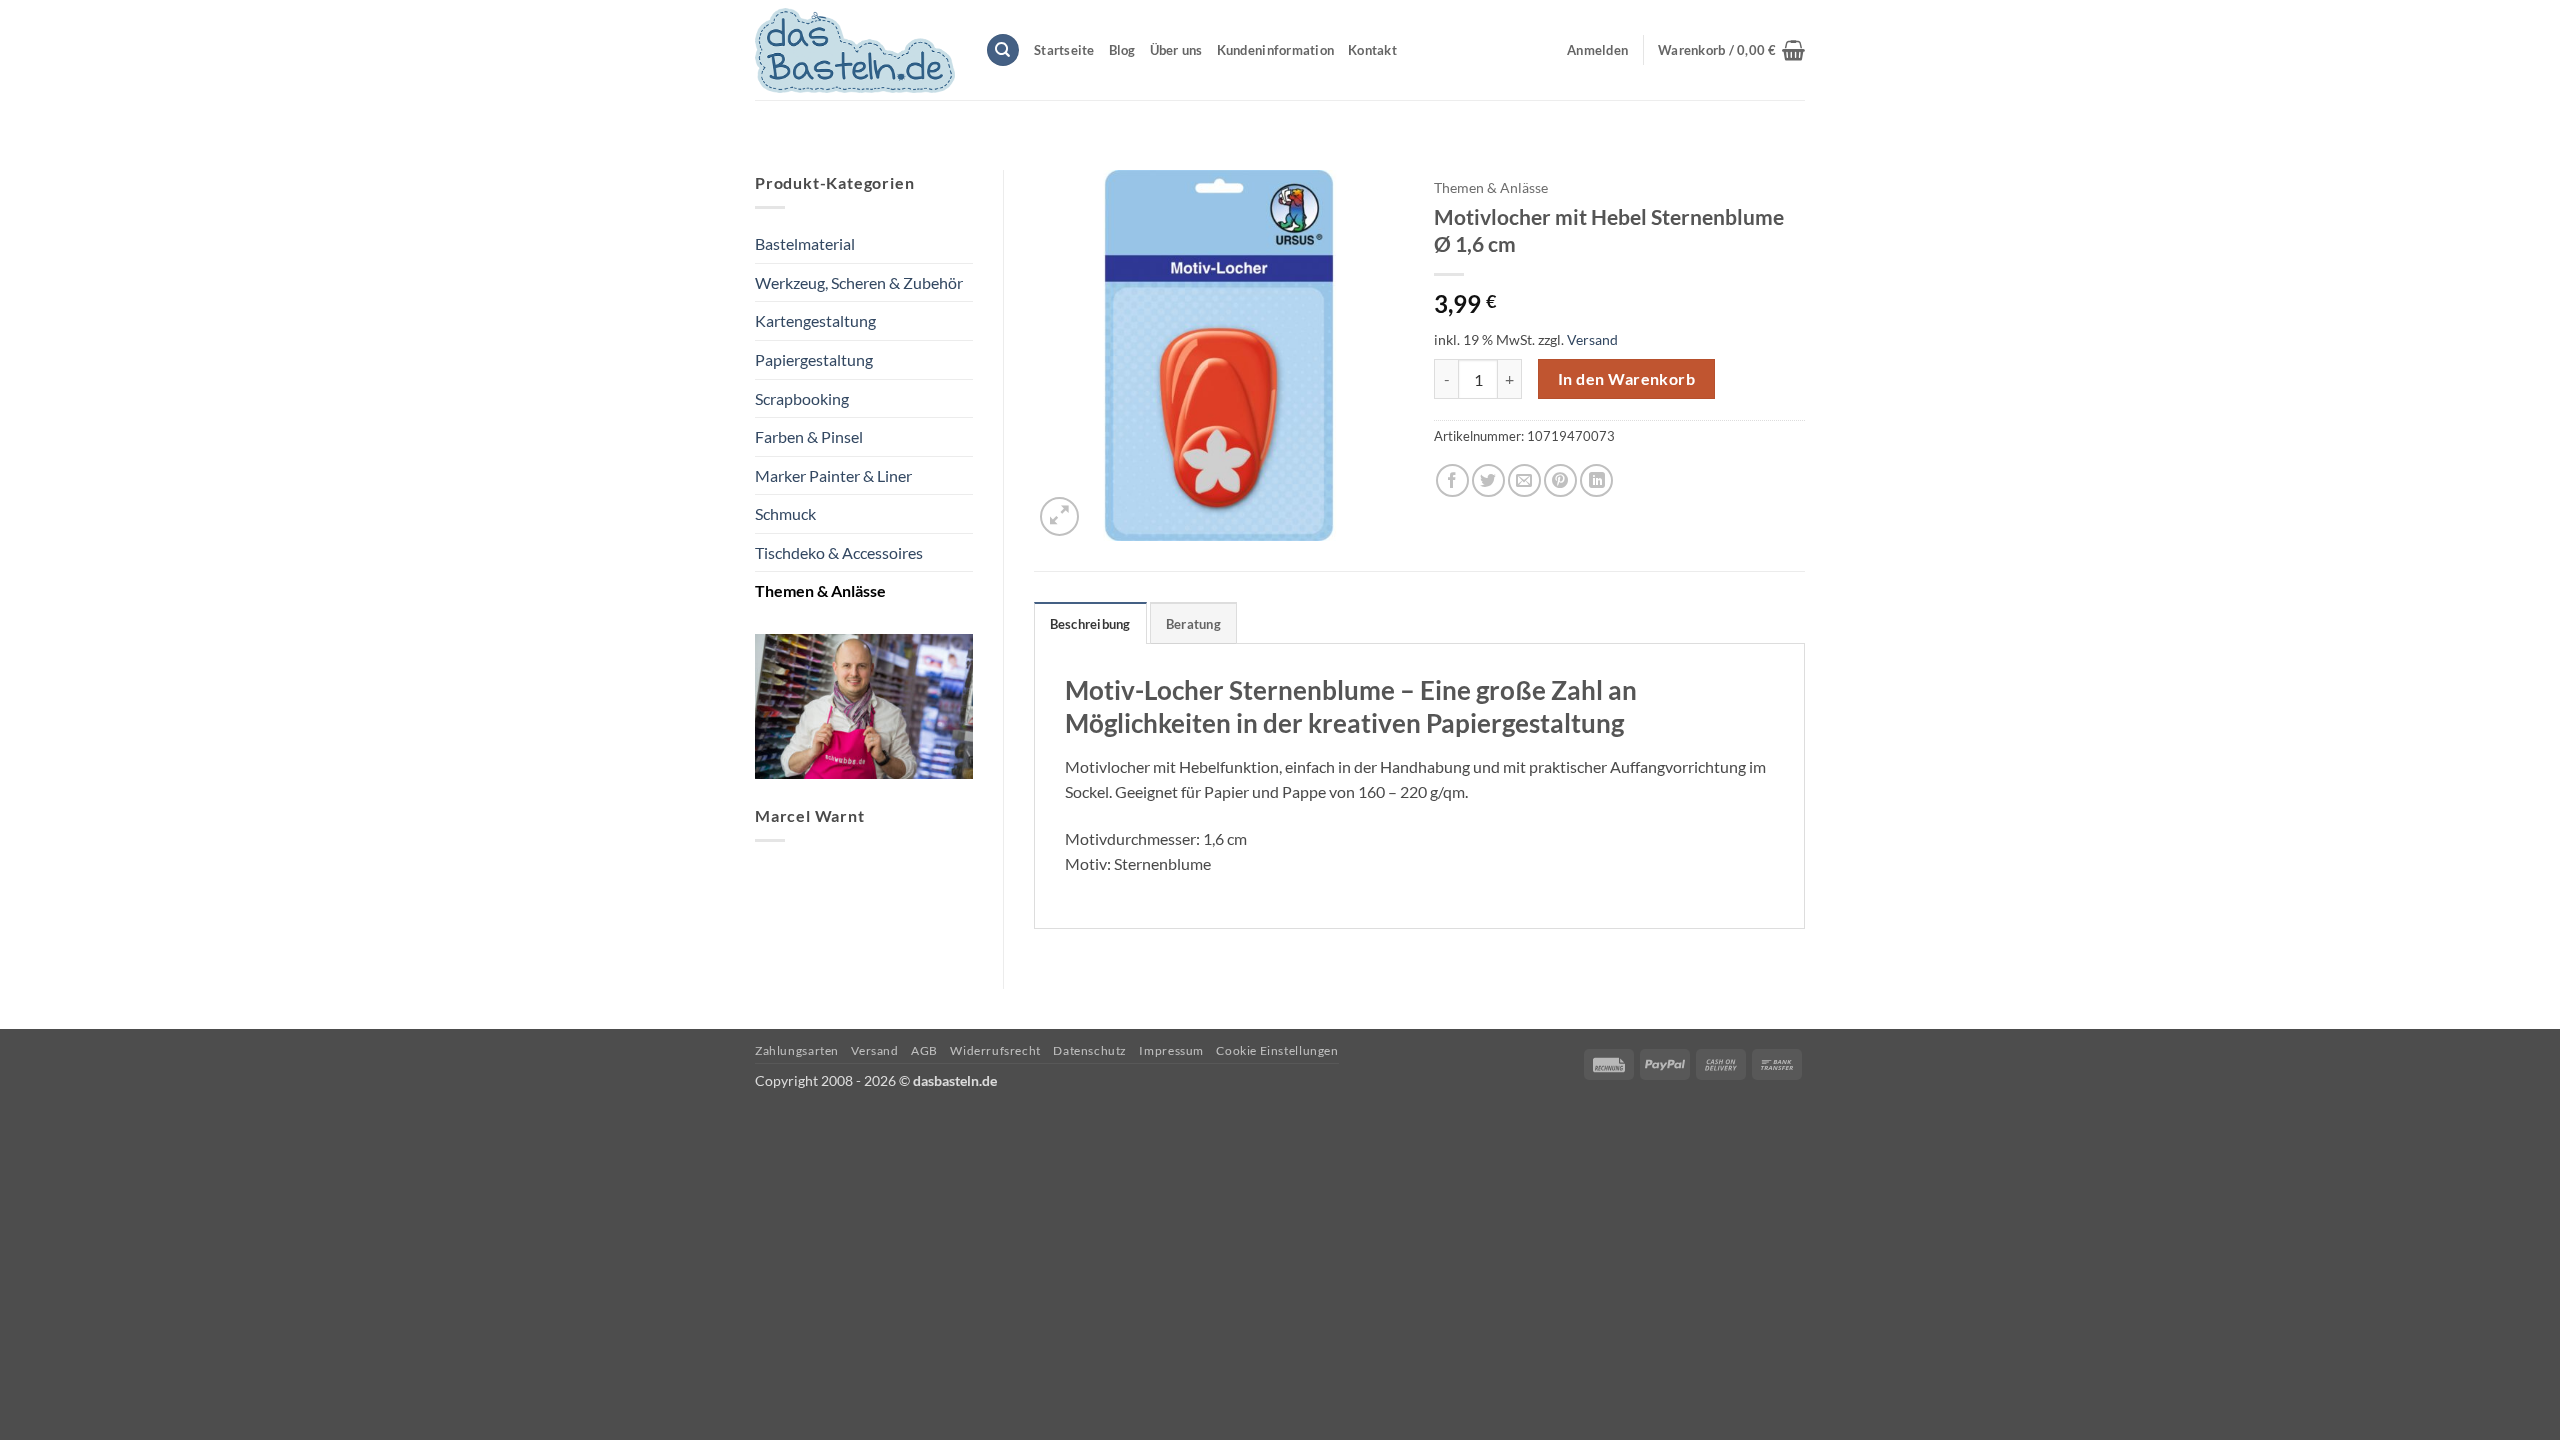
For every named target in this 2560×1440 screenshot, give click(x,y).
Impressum (1171, 1050)
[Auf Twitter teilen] (1488, 480)
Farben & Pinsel (809, 436)
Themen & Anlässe (820, 590)
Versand (1592, 339)
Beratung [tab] (1193, 624)
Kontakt (1372, 50)
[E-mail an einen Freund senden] (1524, 480)
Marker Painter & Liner (833, 475)
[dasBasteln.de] (855, 50)
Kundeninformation (1275, 50)
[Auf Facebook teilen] (1452, 480)
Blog (1122, 50)
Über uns (1176, 50)
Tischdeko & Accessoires (839, 552)
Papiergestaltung (814, 359)
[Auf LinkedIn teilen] (1596, 480)
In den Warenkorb (1626, 379)
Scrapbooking (802, 398)
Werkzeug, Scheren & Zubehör (859, 282)
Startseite (1064, 50)
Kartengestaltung (815, 320)
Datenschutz (1090, 1050)
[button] (1731, 50)
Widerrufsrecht (995, 1050)
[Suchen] (1003, 50)
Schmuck (785, 513)
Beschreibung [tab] (1090, 624)
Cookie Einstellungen (1277, 1050)
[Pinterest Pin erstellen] (1560, 480)
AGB (924, 1050)
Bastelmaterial (805, 243)
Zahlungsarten (797, 1050)
